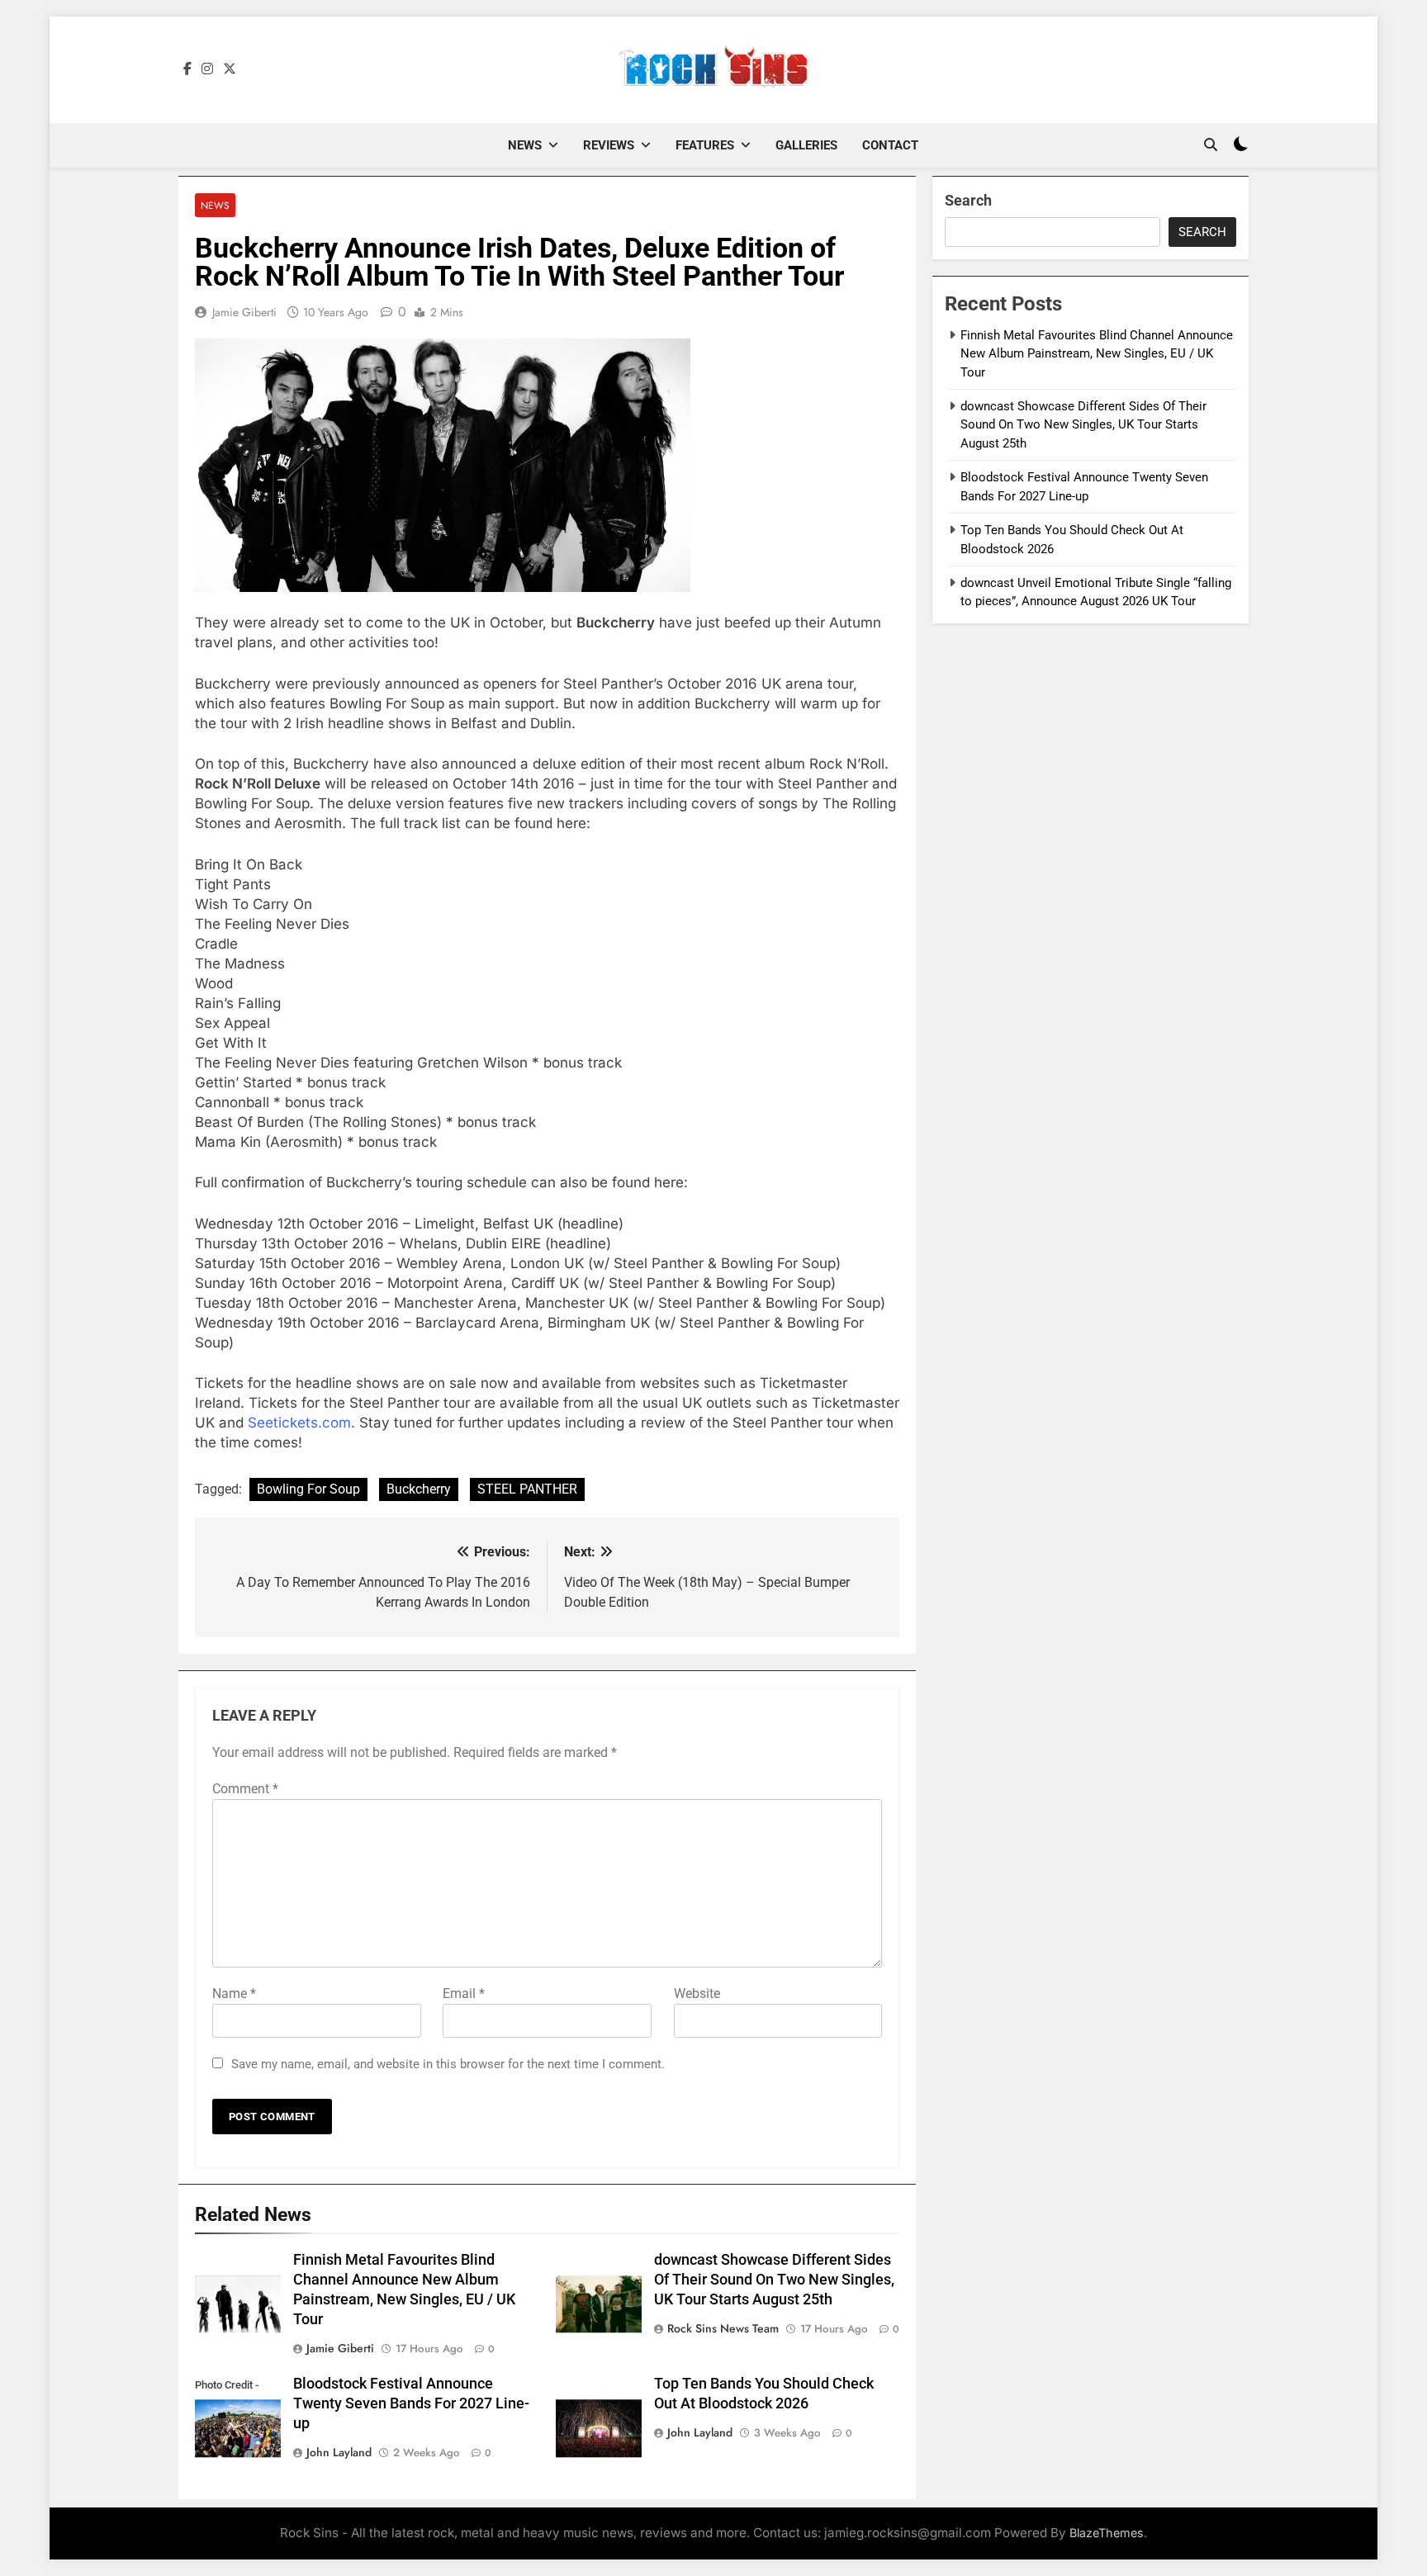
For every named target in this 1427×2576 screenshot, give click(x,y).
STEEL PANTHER (527, 1489)
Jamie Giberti (244, 312)
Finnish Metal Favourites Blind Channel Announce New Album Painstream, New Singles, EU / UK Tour (1097, 354)
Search (968, 200)
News (525, 145)
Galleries (806, 145)
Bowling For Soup (308, 1489)
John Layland (339, 2452)
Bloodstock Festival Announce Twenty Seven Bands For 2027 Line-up (411, 2403)
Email (464, 1994)
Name (234, 1994)
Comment (245, 1789)
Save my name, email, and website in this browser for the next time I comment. (448, 2064)
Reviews (609, 145)
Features (705, 145)
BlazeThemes (1107, 2533)
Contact (890, 145)
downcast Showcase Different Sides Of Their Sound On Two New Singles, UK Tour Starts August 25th (774, 2280)
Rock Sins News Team (723, 2328)
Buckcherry (419, 1489)
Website (697, 1994)
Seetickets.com (299, 1423)
